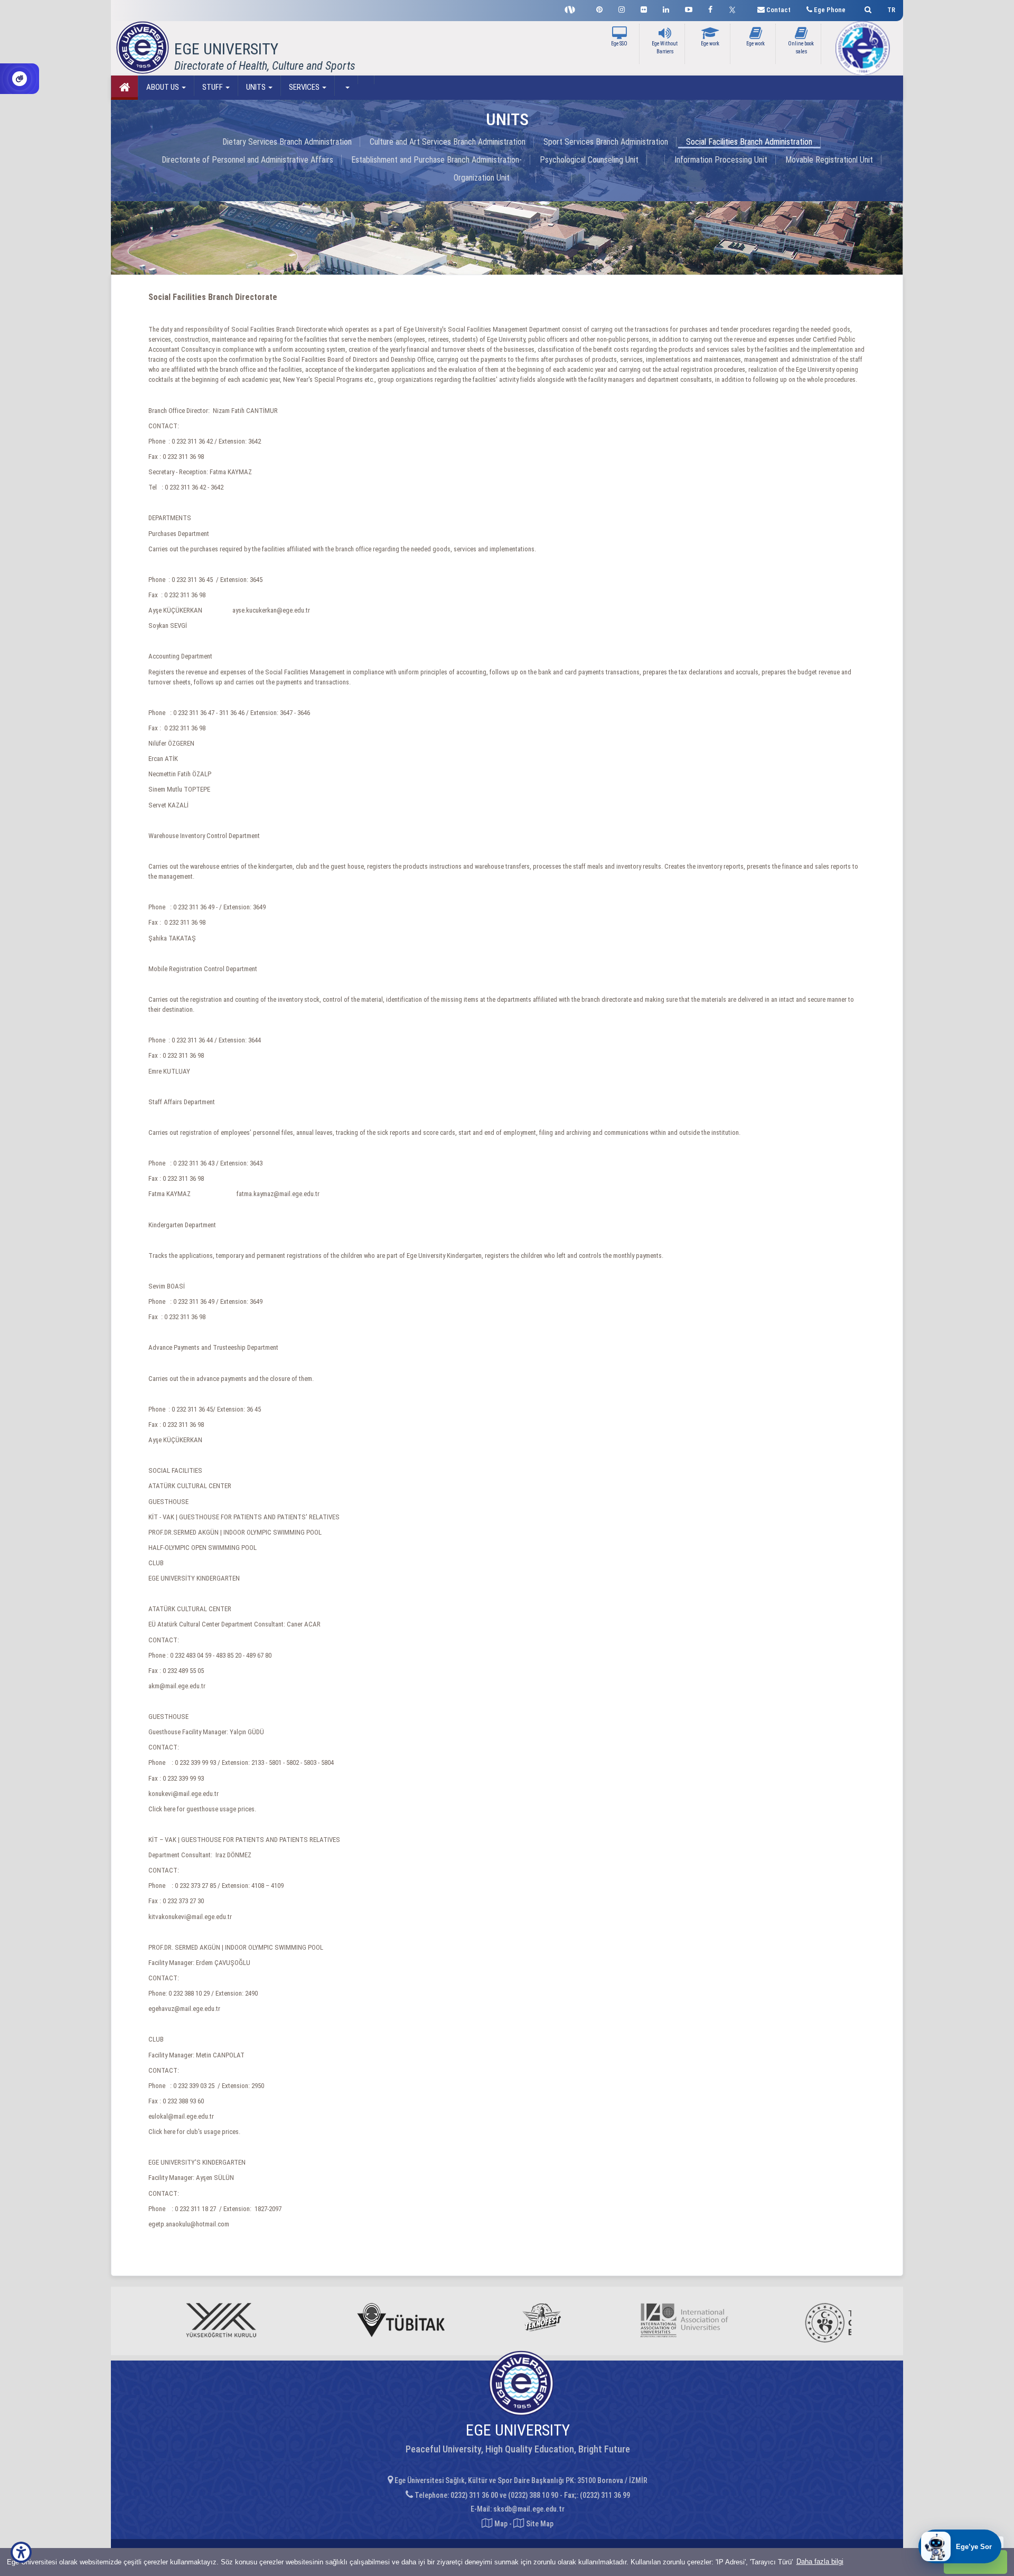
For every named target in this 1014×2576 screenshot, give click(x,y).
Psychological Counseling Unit (589, 160)
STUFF (213, 87)
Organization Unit (482, 178)
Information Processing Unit (721, 160)
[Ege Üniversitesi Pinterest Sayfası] (599, 8)
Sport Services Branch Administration (606, 142)
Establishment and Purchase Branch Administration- (436, 160)
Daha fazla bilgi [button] (820, 2561)
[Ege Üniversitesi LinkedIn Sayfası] (666, 8)
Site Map (539, 2524)
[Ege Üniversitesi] (866, 8)
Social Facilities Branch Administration (749, 142)
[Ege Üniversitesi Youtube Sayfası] (689, 8)
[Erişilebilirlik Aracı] (21, 2552)
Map (501, 2524)
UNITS (257, 87)
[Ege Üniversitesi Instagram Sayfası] (622, 8)
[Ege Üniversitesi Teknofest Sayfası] (572, 8)
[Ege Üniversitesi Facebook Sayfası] (710, 8)
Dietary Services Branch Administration (287, 142)
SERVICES (305, 87)
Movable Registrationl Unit (829, 160)
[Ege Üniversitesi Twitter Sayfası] (735, 8)
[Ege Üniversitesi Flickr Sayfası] (644, 8)
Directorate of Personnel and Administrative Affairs (247, 160)
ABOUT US (163, 87)
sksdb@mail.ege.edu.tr (529, 2509)
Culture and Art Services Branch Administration (448, 142)
